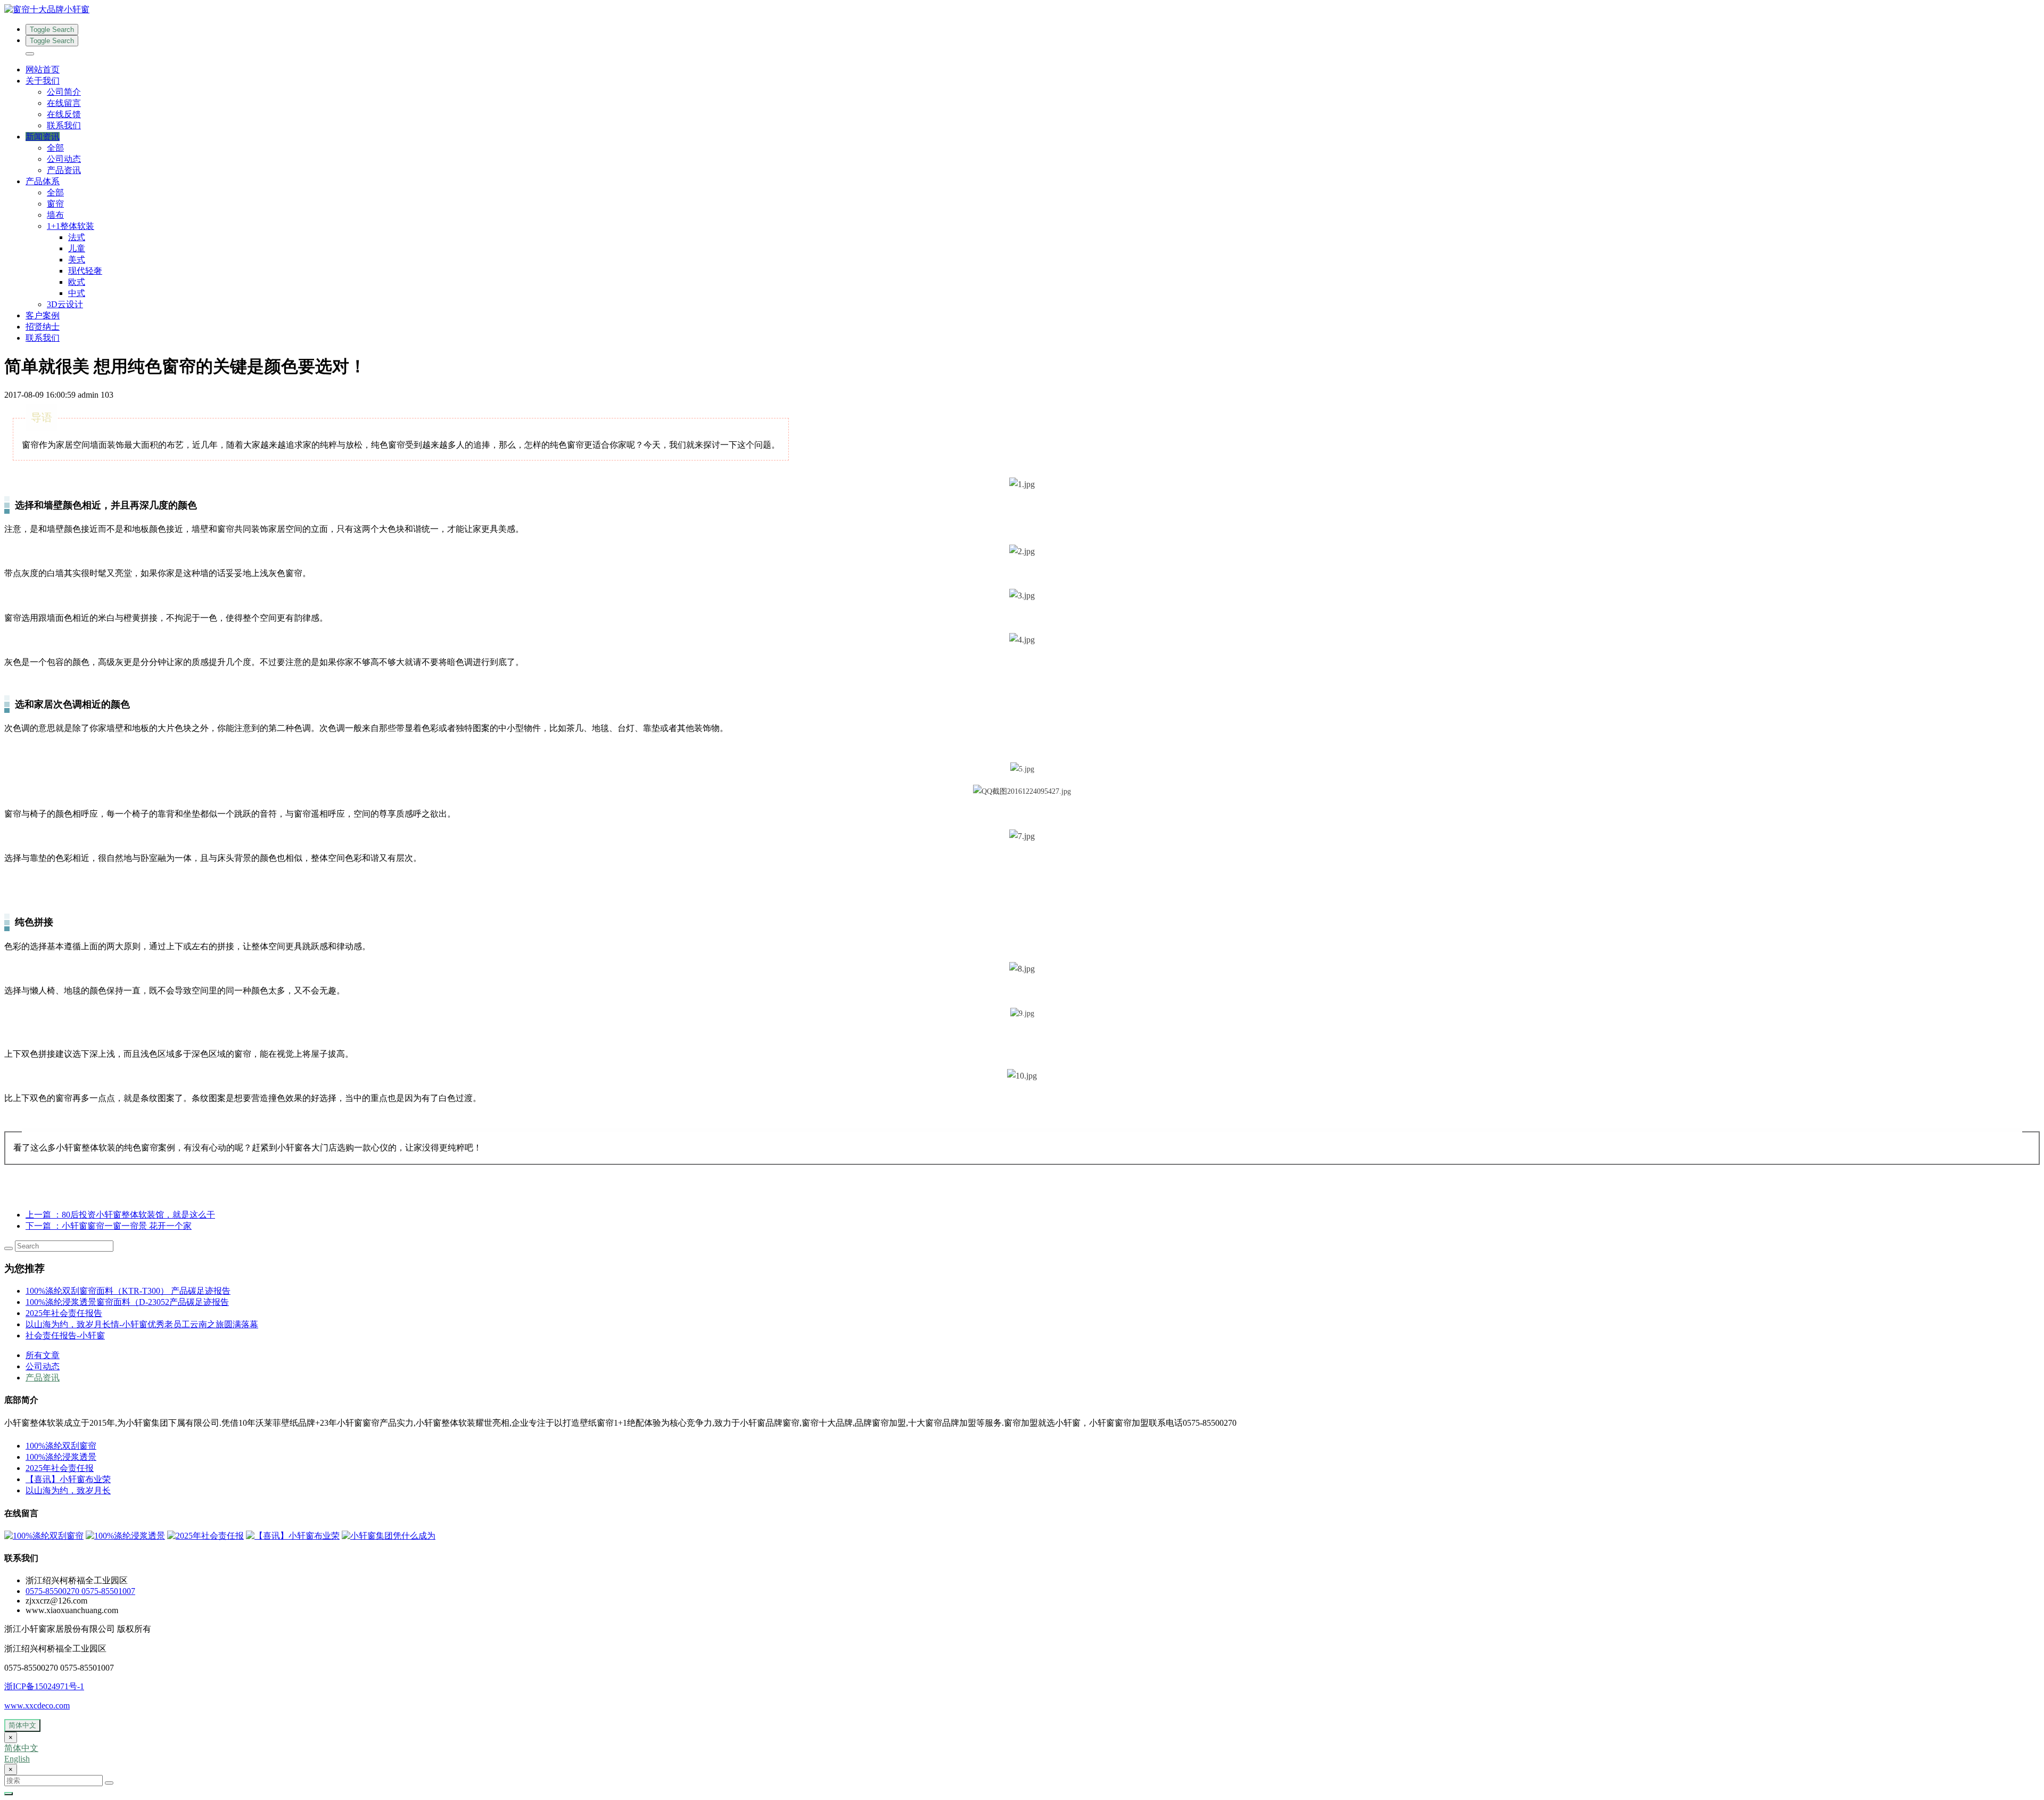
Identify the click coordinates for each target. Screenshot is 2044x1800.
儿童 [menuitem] (77, 248)
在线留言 (64, 103)
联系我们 (64, 125)
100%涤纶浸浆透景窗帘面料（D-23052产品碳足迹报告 (127, 1302)
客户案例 (43, 315)
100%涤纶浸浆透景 (61, 1457)
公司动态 (64, 159)
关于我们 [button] (43, 81)
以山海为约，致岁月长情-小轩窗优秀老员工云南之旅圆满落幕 (142, 1324)
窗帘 (55, 204)
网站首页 (43, 69)
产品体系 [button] (43, 181)
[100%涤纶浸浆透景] (125, 1536)
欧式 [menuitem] (77, 282)
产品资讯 (64, 170)
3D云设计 (65, 304)
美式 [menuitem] (77, 260)
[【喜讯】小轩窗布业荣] (293, 1536)
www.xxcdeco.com (37, 1706)
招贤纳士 (43, 327)
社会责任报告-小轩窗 (65, 1335)
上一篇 (120, 1215)
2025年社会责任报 (60, 1468)
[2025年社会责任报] (205, 1536)
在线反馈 (64, 114)
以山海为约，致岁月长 (68, 1490)
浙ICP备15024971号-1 (44, 1686)
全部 (55, 148)
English (17, 1759)
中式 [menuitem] (77, 293)
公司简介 (64, 92)
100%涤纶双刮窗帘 (61, 1446)
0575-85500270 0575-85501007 (80, 1591)
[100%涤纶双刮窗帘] (44, 1536)
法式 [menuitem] (77, 237)
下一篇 (109, 1226)
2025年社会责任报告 (64, 1313)
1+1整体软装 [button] (71, 226)
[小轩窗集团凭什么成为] (389, 1536)
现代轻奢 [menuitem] (85, 271)
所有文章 (43, 1355)
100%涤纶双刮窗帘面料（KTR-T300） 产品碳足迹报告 (128, 1291)
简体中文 (22, 1725)
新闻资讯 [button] (43, 137)
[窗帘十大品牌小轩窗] (1022, 10)
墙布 (55, 215)
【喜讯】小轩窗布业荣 (68, 1479)
